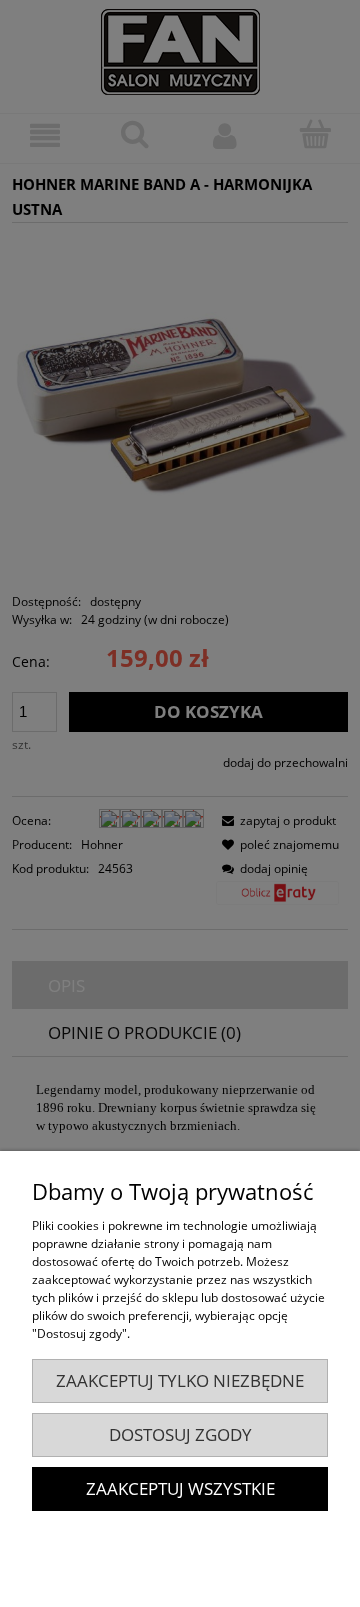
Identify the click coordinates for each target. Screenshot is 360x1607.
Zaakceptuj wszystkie (180, 1488)
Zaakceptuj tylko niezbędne (180, 1380)
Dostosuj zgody (180, 1434)
